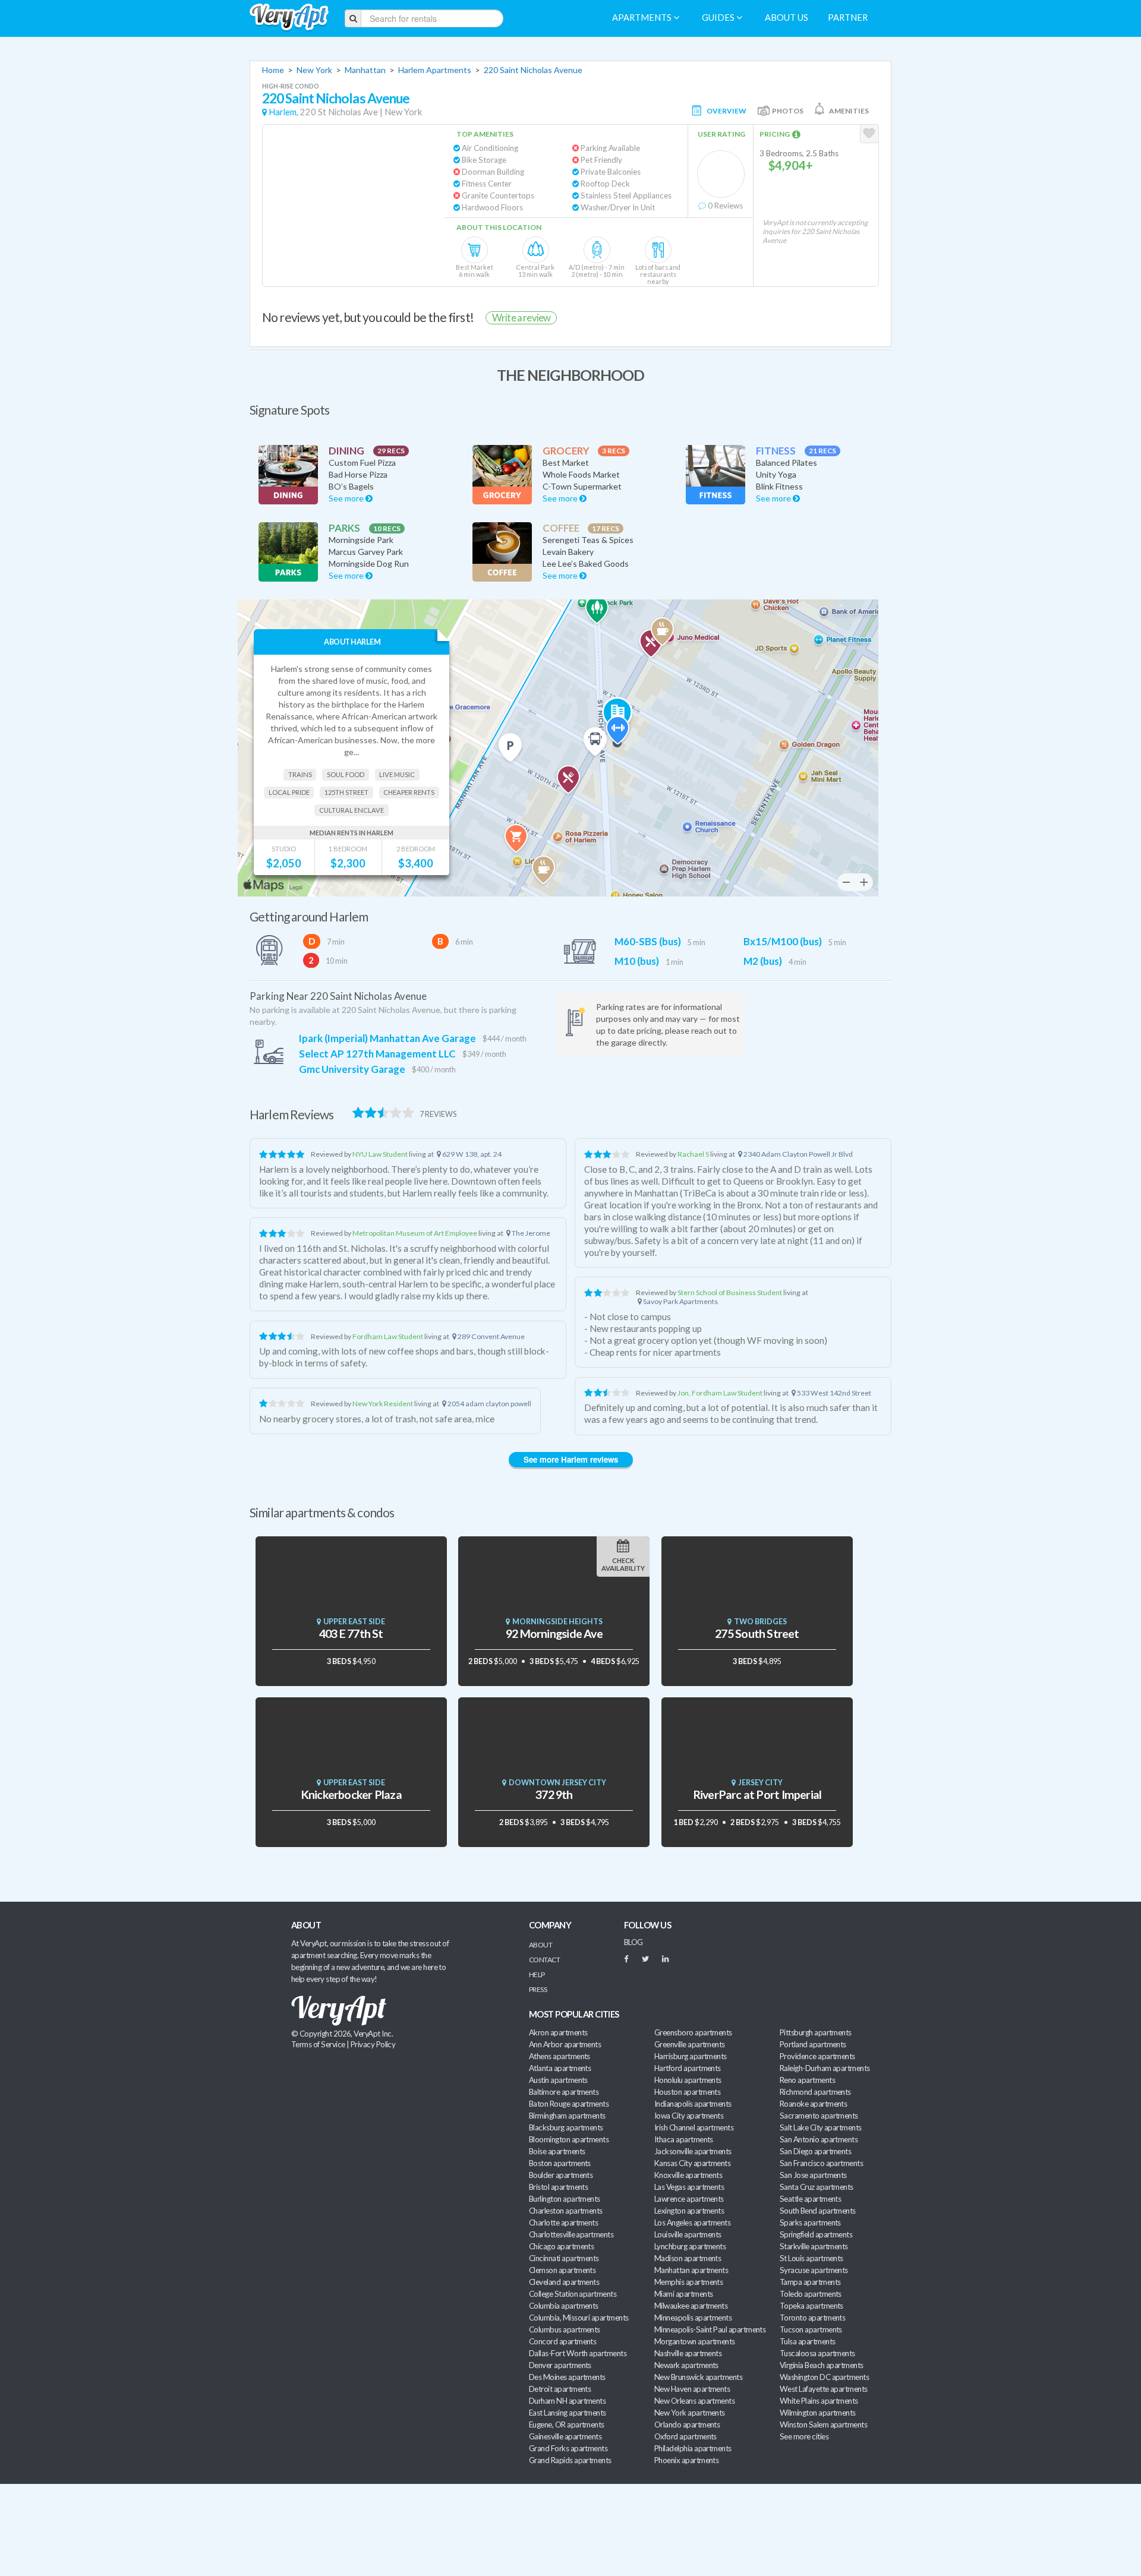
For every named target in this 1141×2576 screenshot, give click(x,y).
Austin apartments (558, 2080)
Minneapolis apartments (693, 2318)
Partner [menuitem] (848, 18)
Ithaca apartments (684, 2139)
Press (538, 1989)
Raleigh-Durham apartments (825, 2068)
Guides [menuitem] (719, 18)
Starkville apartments (814, 2246)
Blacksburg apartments (566, 2127)
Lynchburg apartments (690, 2246)
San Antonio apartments (819, 2139)
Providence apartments (817, 2056)
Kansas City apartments (692, 2163)
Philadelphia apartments (693, 2448)
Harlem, (283, 112)
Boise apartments (557, 2151)
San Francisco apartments (821, 2163)
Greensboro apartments (693, 2032)
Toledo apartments (811, 2294)
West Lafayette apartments (824, 2389)
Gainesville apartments (565, 2436)
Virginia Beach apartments (822, 2365)
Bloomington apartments (569, 2139)
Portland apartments (813, 2044)
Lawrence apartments (689, 2199)
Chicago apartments (561, 2246)
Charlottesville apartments (571, 2234)
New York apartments (690, 2413)
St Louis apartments (811, 2258)
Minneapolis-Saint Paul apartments (710, 2329)
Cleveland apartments (564, 2282)
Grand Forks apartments (568, 2448)
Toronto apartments (812, 2318)
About (540, 1945)
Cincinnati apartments (564, 2258)
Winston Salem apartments (823, 2425)
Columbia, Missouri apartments (579, 2318)
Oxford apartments (685, 2436)
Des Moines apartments (567, 2377)
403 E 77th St (351, 1633)
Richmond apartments (815, 2092)
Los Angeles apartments (692, 2223)
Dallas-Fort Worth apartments (578, 2353)
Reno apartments (807, 2080)
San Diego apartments (815, 2151)
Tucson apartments (811, 2329)
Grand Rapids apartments (570, 2460)
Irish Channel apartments (694, 2127)
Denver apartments (560, 2365)
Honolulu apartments (688, 2080)
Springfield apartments (816, 2234)
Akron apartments (558, 2032)
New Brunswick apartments (698, 2377)
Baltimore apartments (564, 2092)
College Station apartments (573, 2294)
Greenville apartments (690, 2044)
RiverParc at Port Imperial (757, 1794)
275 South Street (757, 1633)
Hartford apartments (688, 2068)
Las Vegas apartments (689, 2187)
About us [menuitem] (787, 18)
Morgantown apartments (695, 2341)
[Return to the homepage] (289, 18)
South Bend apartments (818, 2211)
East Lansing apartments (568, 2413)
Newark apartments (686, 2365)
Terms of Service (318, 2044)
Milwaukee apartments (691, 2306)
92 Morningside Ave (554, 1633)
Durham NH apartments (567, 2401)
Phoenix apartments (686, 2460)
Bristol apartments (558, 2187)
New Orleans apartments (694, 2401)
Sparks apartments (810, 2223)
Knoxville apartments (688, 2175)
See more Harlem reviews (571, 1459)
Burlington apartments (565, 2199)
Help (537, 1974)
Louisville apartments (688, 2234)
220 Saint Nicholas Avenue (533, 70)
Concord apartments (562, 2341)
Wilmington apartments (818, 2413)
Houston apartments (687, 2092)
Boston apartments (560, 2163)
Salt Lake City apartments (821, 2127)
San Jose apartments (813, 2175)
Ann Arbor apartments (565, 2044)
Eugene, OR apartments (567, 2425)
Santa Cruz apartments (817, 2187)
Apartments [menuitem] (643, 18)
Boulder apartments (561, 2175)
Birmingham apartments (567, 2116)
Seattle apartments (810, 2199)
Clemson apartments (562, 2270)
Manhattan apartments (691, 2270)
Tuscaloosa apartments (817, 2353)
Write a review (521, 318)
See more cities (804, 2436)
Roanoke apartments (813, 2104)
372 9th (554, 1794)
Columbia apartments (564, 2306)
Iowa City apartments (689, 2116)
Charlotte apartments (563, 2223)
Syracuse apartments (814, 2270)
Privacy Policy (373, 2044)
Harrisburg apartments (691, 2056)
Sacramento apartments (819, 2116)
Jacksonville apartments (693, 2151)
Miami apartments (683, 2294)
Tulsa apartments (807, 2341)
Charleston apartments (566, 2211)
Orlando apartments (687, 2425)
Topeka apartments (811, 2306)
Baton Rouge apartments (569, 2104)
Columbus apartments (565, 2329)
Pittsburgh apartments (816, 2032)
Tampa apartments (810, 2282)
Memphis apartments (688, 2282)
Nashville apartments (688, 2353)
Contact (544, 1960)
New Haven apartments (692, 2389)
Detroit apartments (560, 2389)
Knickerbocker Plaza (351, 1794)
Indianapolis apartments (693, 2104)
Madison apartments (688, 2258)
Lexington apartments (689, 2211)
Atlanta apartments (560, 2068)
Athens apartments (560, 2056)
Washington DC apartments (824, 2377)
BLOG (633, 1942)
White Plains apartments (819, 2401)
